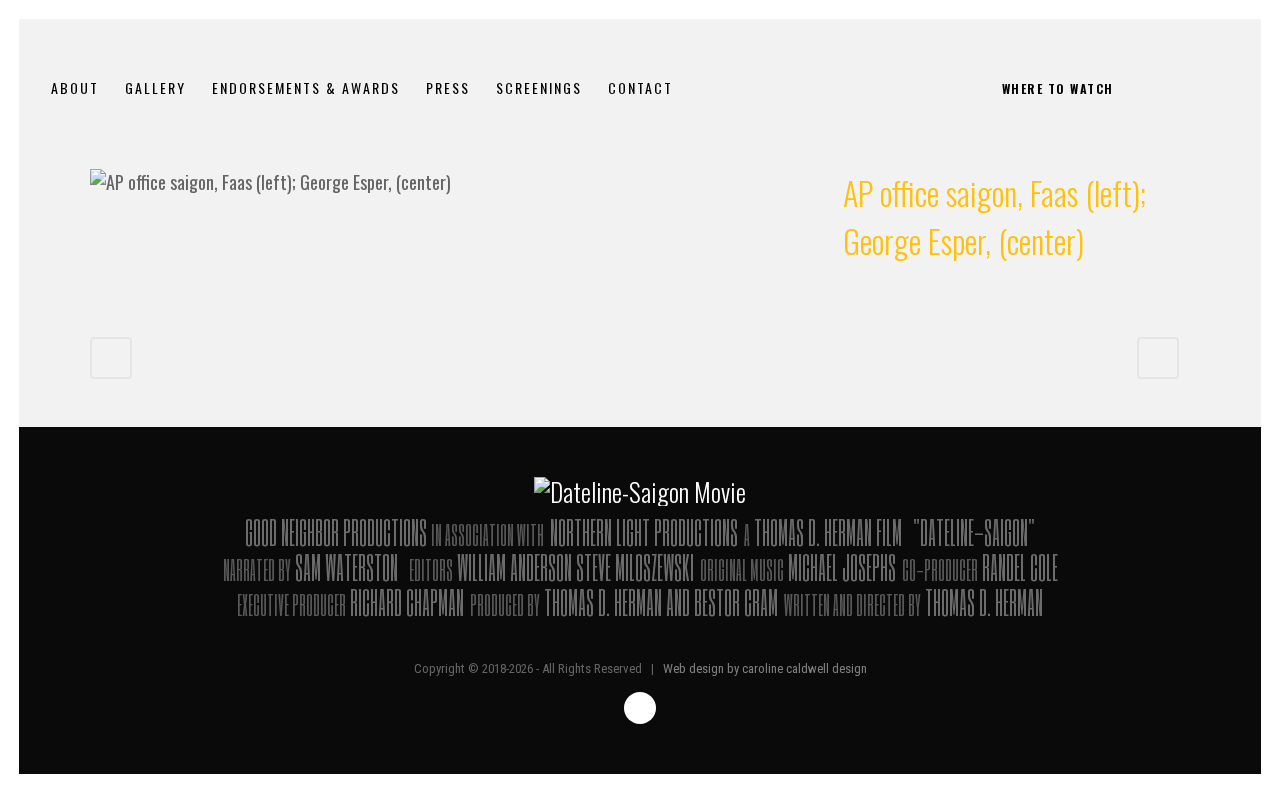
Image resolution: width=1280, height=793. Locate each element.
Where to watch (1058, 88)
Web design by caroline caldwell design (765, 668)
